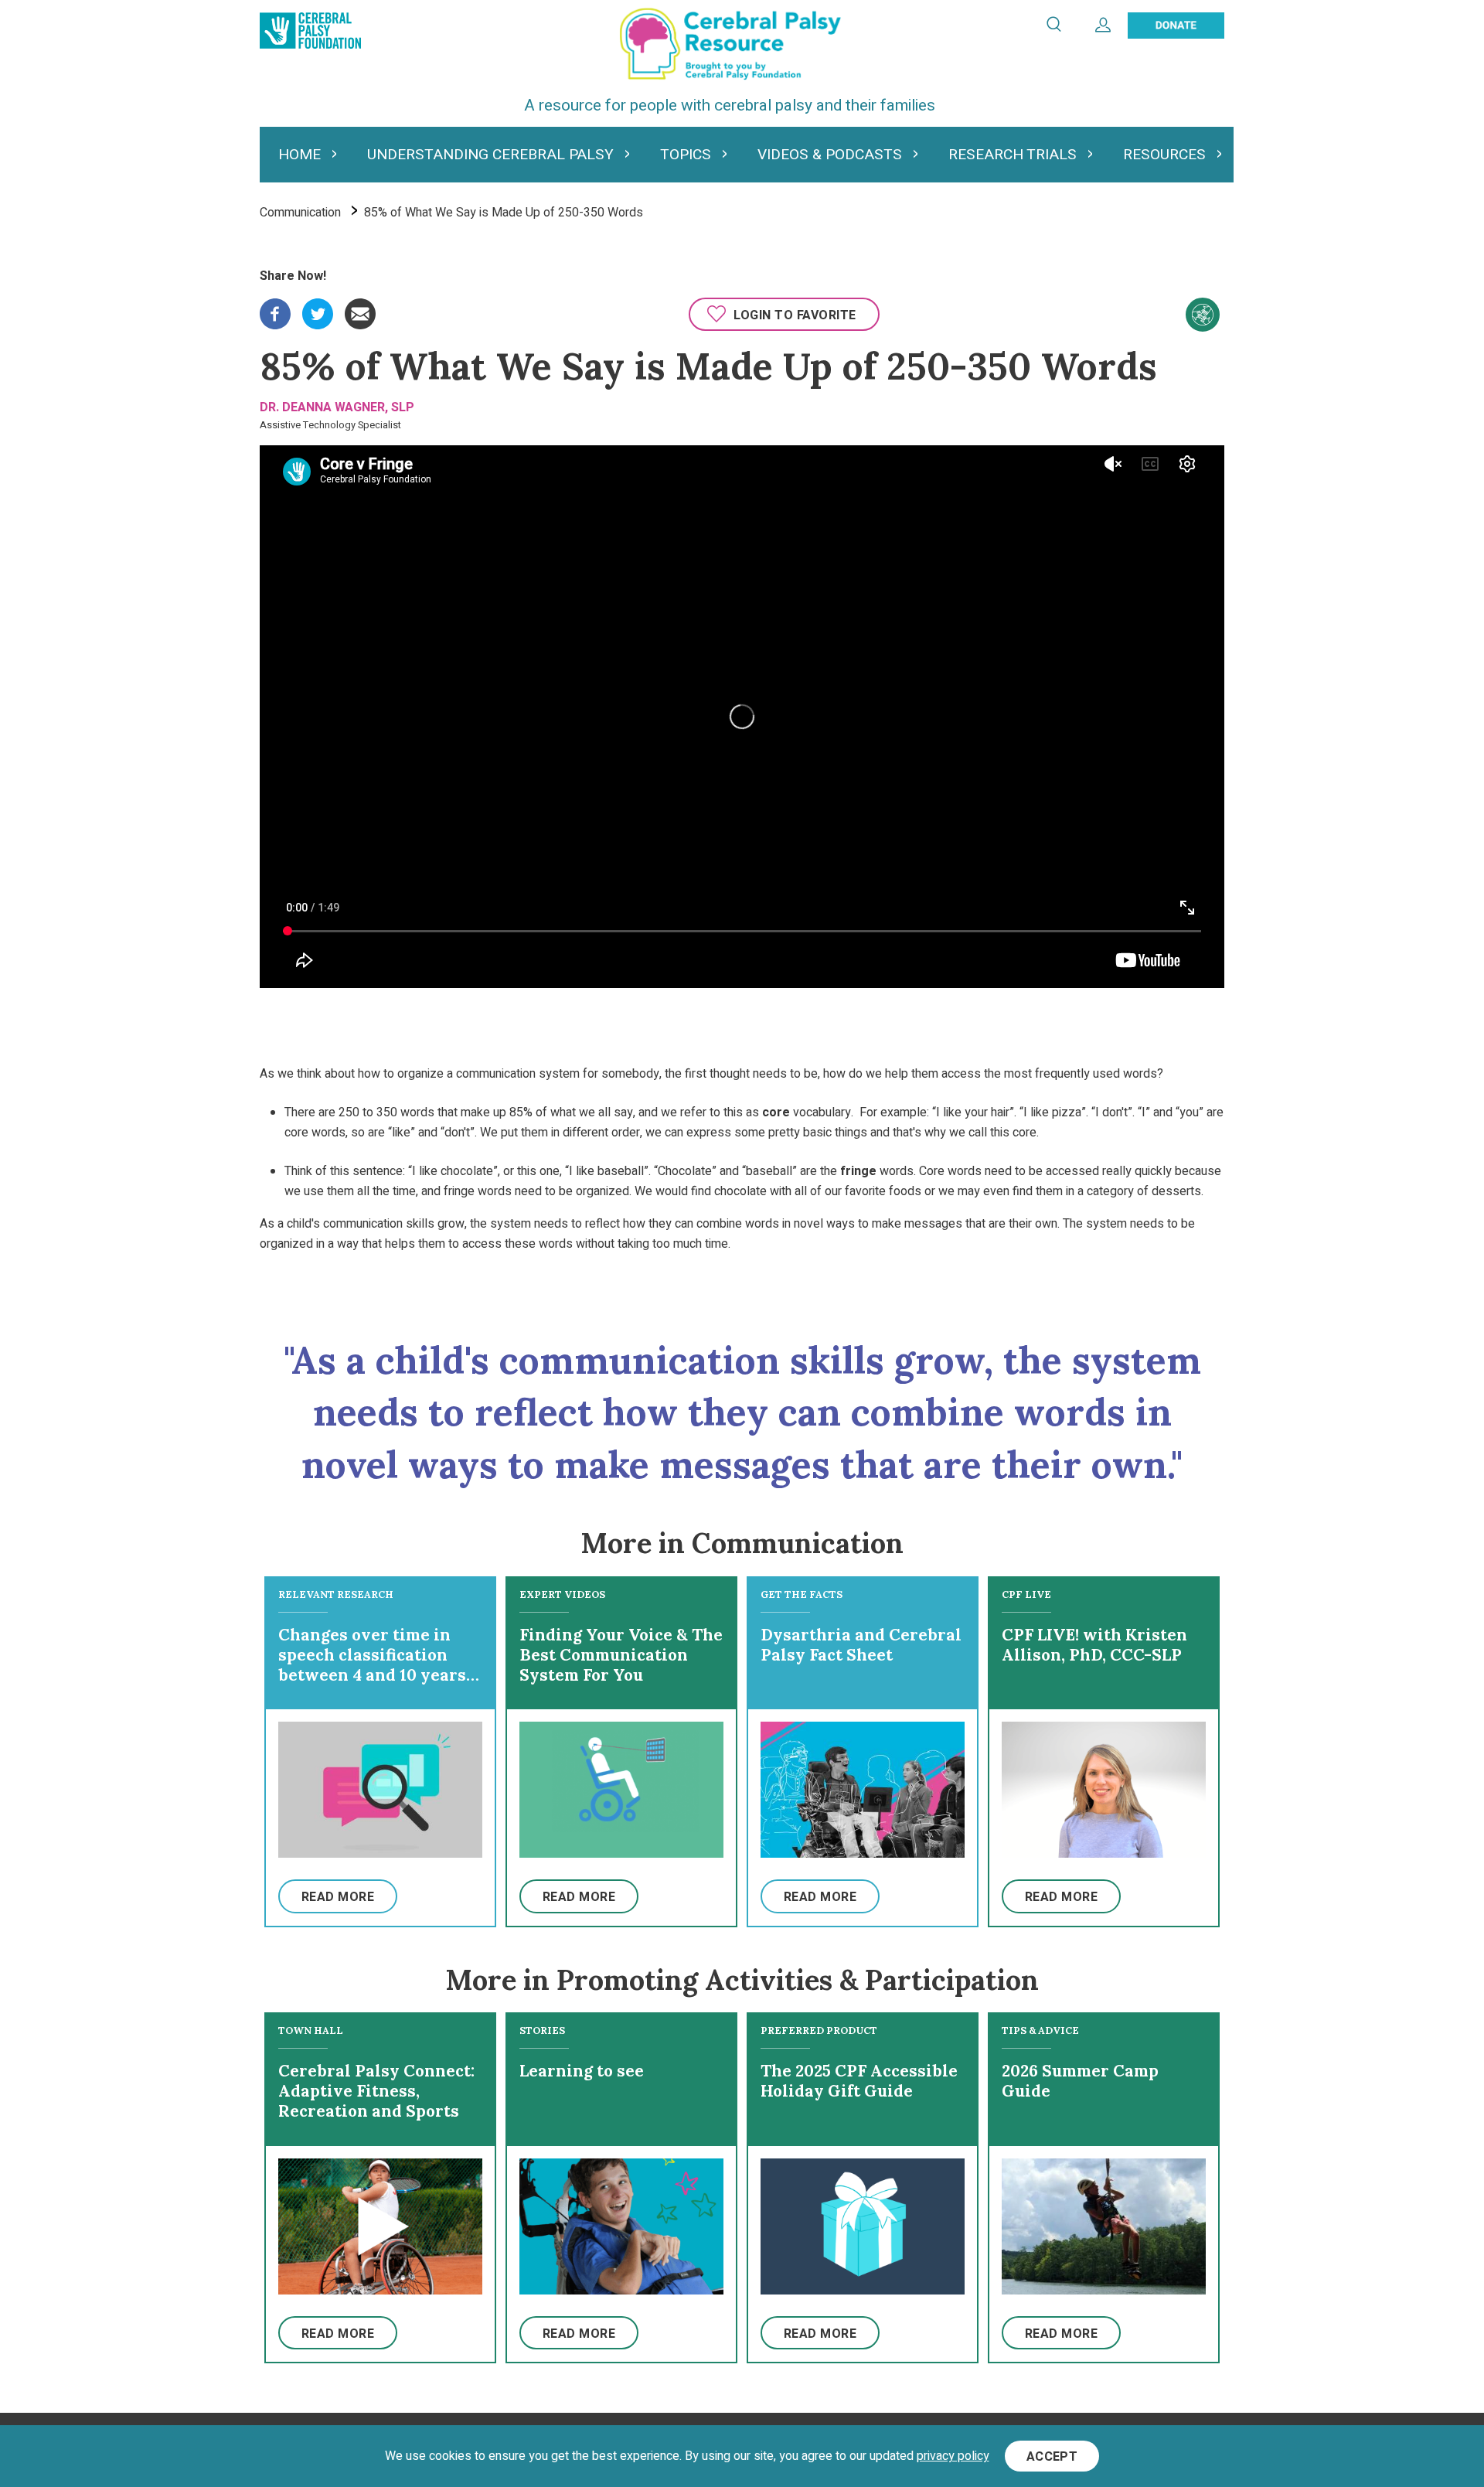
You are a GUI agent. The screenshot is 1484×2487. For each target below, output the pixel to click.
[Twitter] (318, 308)
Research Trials (1013, 155)
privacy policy (953, 2456)
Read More (338, 1897)
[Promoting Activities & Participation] (1203, 315)
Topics (686, 155)
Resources (1164, 155)
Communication (300, 213)
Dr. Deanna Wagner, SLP (337, 407)
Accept (1052, 2457)
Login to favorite (795, 315)
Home (300, 155)
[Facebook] (275, 308)
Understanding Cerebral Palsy (490, 155)
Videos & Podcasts (830, 155)
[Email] (360, 308)
